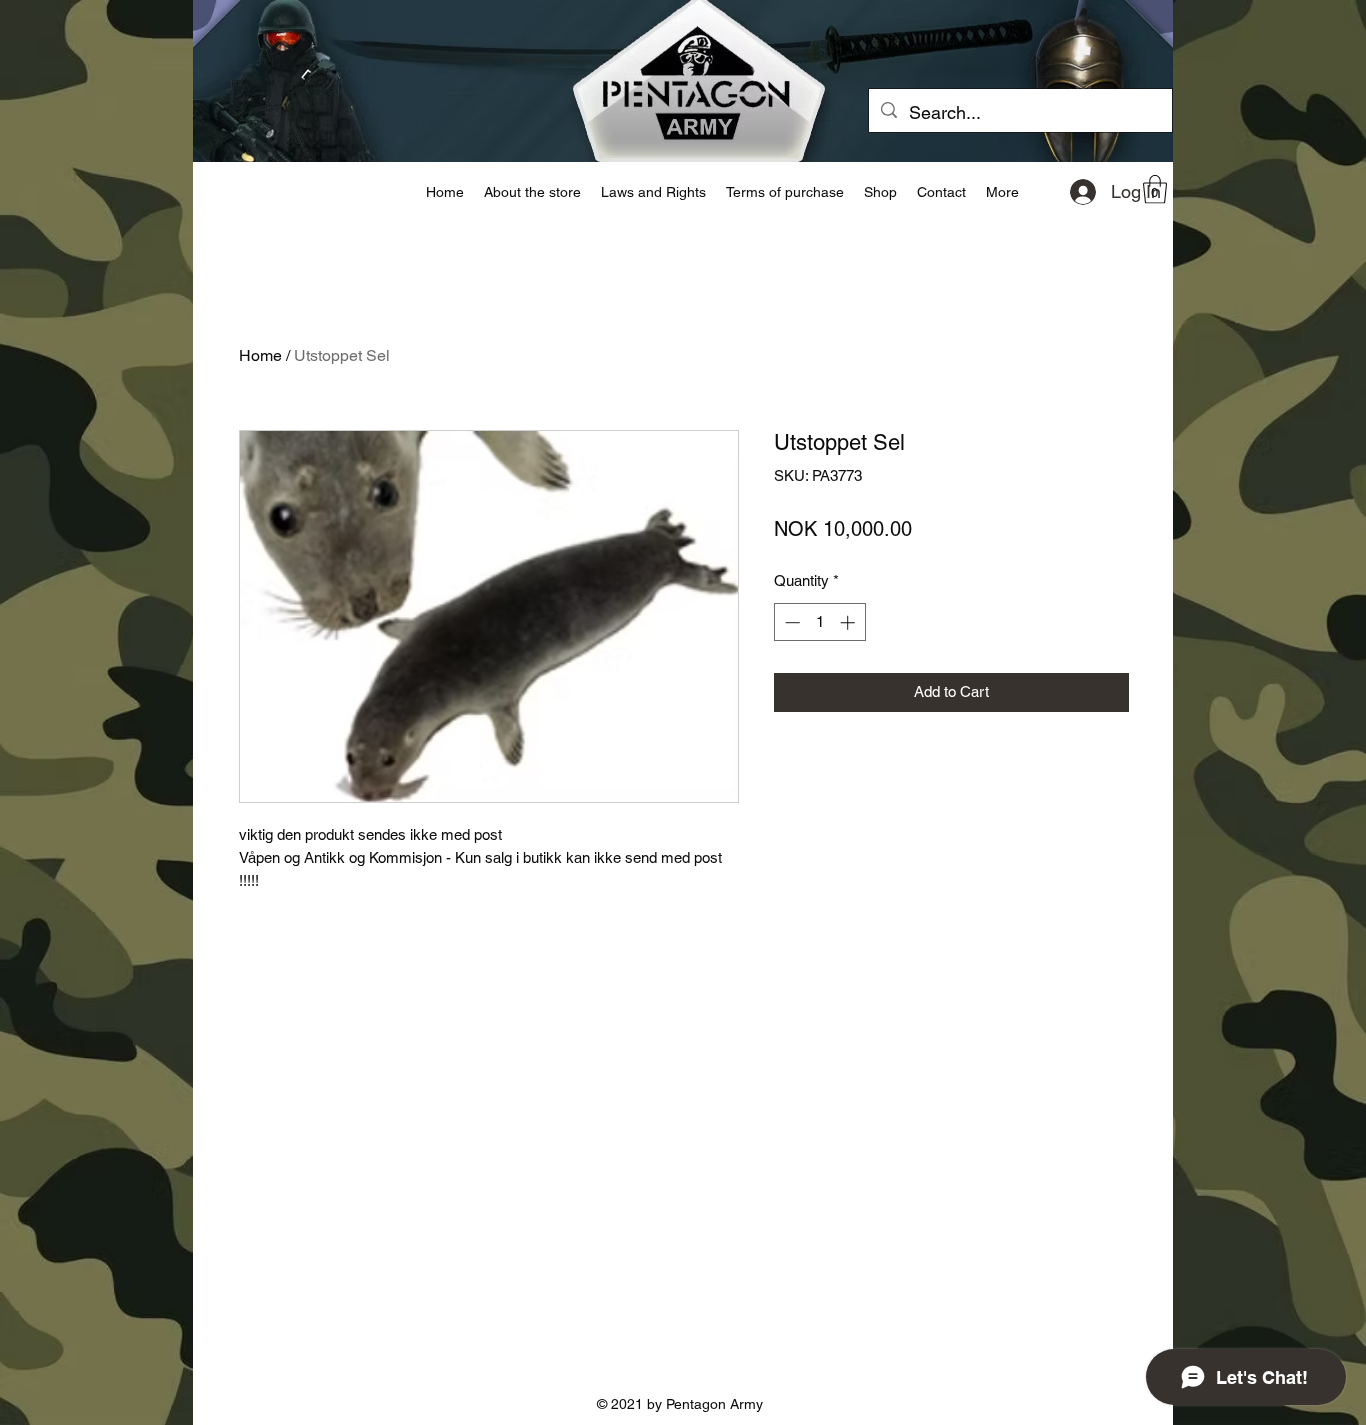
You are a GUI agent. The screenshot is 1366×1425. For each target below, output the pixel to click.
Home (260, 355)
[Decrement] (790, 622)
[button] (1155, 189)
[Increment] (849, 622)
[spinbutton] (819, 622)
